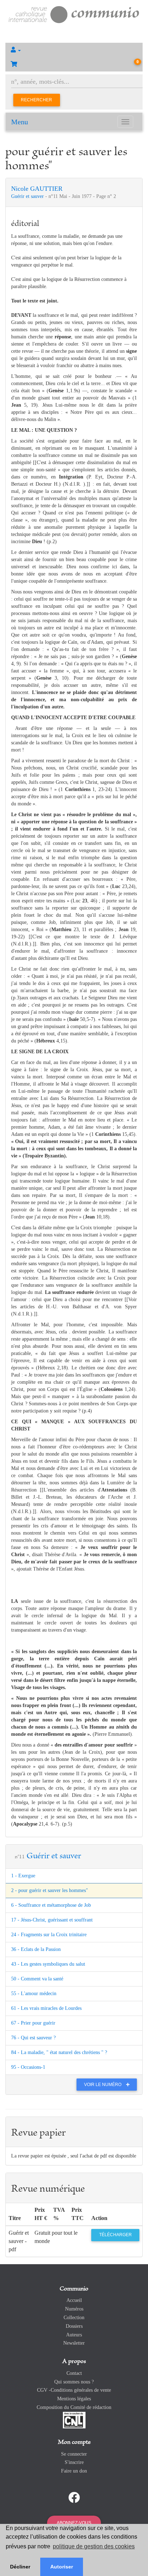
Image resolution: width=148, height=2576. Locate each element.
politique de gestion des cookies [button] (94, 2546)
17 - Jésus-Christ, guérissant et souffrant (52, 1920)
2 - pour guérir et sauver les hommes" (50, 1890)
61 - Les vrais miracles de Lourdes (46, 2008)
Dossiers (74, 2326)
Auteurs (74, 2335)
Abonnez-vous (74, 2523)
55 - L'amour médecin (34, 1994)
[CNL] (74, 2420)
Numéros (74, 2309)
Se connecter (74, 2454)
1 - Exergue (23, 1876)
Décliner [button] (20, 2567)
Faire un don (74, 2471)
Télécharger (115, 2235)
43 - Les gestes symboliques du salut (48, 1964)
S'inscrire (74, 2462)
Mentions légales (74, 2399)
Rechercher (36, 100)
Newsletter (74, 2343)
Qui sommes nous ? (74, 2382)
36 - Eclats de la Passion (36, 1949)
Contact (74, 2373)
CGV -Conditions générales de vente (74, 2390)
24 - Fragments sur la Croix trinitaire (49, 1935)
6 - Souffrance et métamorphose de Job (51, 1905)
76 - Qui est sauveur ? (33, 2038)
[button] (74, 50)
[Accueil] (74, 14)
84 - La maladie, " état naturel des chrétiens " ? (59, 2052)
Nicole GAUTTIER (37, 189)
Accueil (74, 2300)
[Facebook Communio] (74, 2498)
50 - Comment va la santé (37, 1979)
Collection (74, 2318)
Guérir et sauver (28, 196)
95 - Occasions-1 (28, 2067)
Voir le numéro (103, 2085)
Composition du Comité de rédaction (74, 2407)
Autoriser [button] (62, 2567)
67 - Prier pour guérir (33, 2023)
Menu (20, 122)
